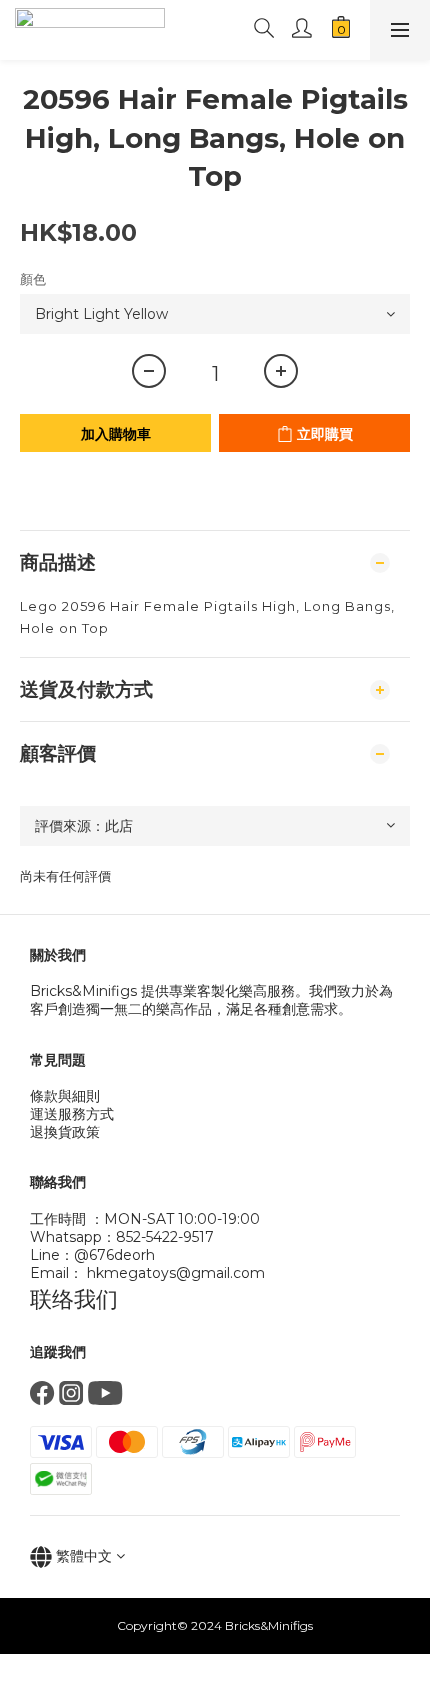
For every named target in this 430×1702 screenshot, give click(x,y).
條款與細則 (65, 1096)
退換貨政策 (65, 1132)
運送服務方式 (72, 1114)
